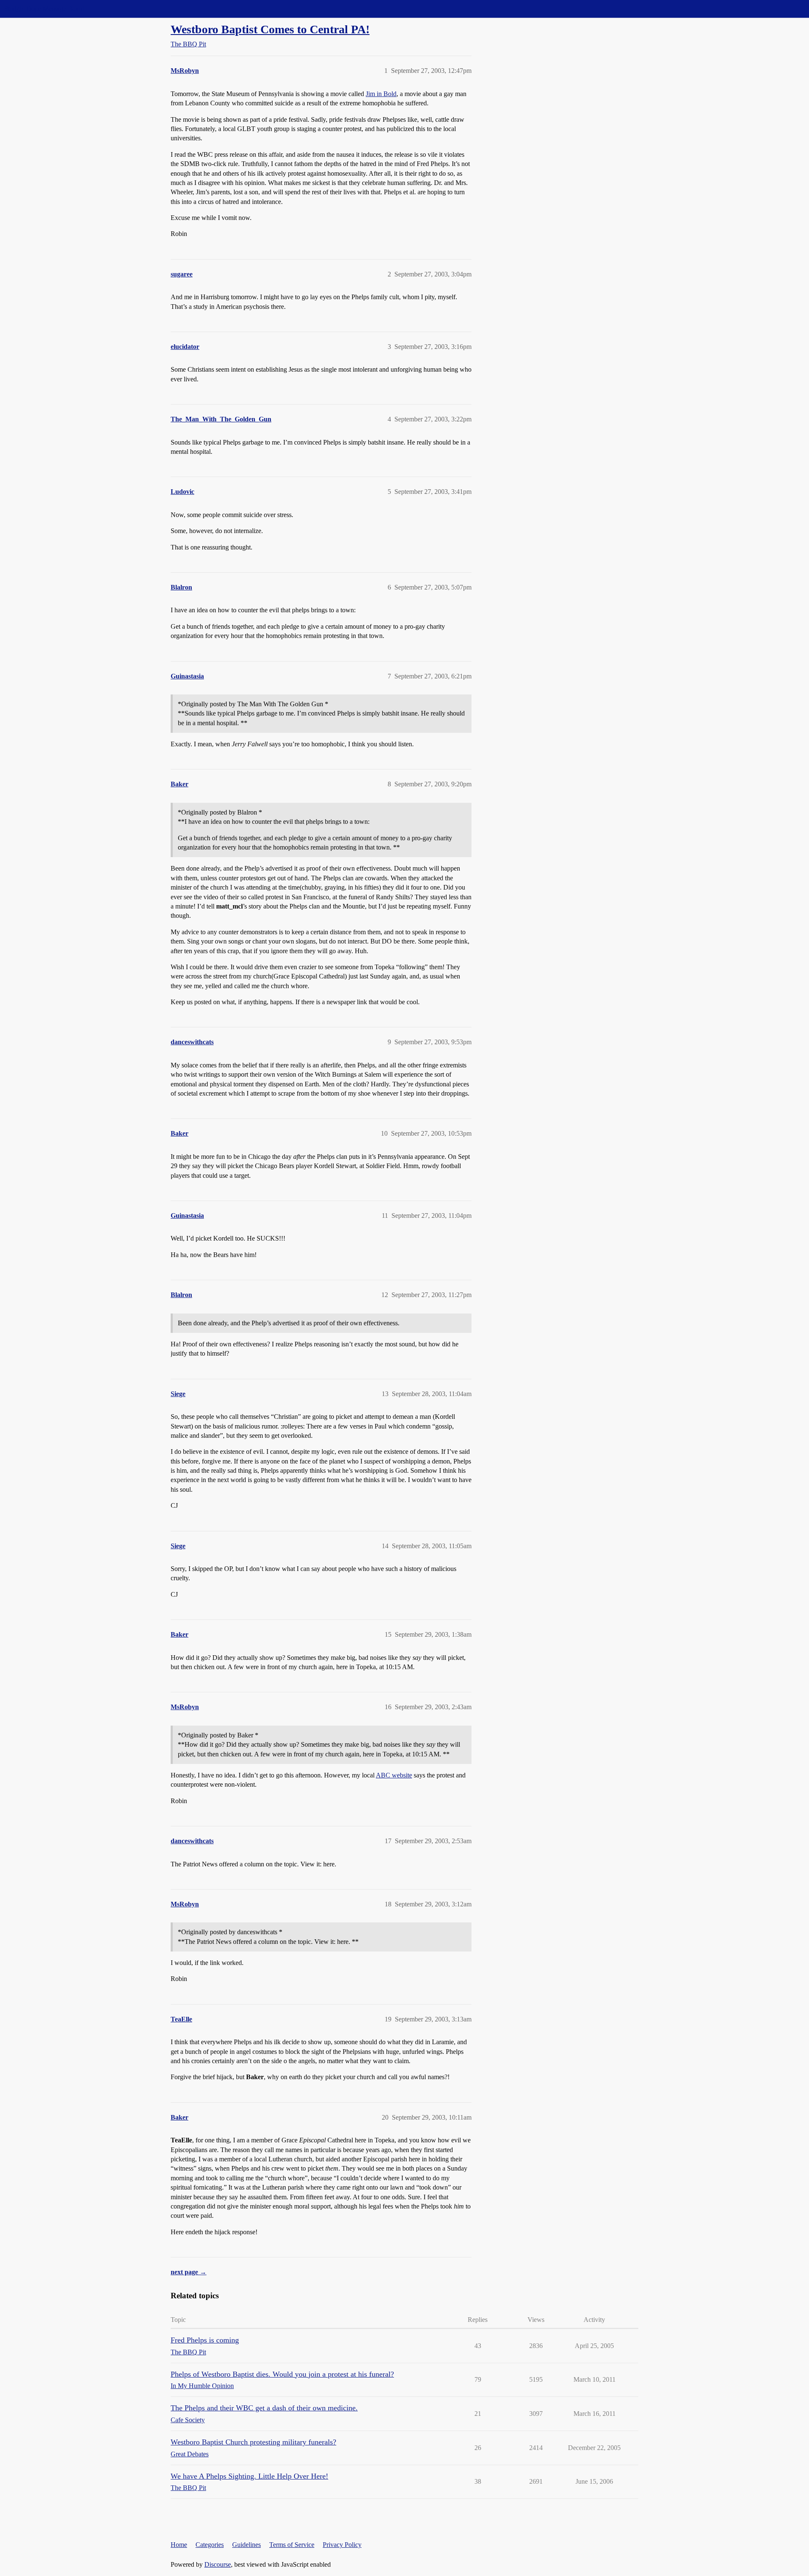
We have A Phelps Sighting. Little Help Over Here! (249, 2476)
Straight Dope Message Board (44, 9)
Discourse (218, 2564)
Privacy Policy (342, 2545)
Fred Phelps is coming (205, 2340)
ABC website (394, 1775)
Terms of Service (292, 2545)
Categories (210, 2545)
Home (179, 2545)
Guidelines (246, 2545)
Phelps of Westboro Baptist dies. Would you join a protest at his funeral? (282, 2374)
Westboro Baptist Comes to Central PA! (270, 29)
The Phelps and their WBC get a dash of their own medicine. (264, 2408)
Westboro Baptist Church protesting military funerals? (253, 2442)
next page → (189, 2272)
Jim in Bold (381, 94)
